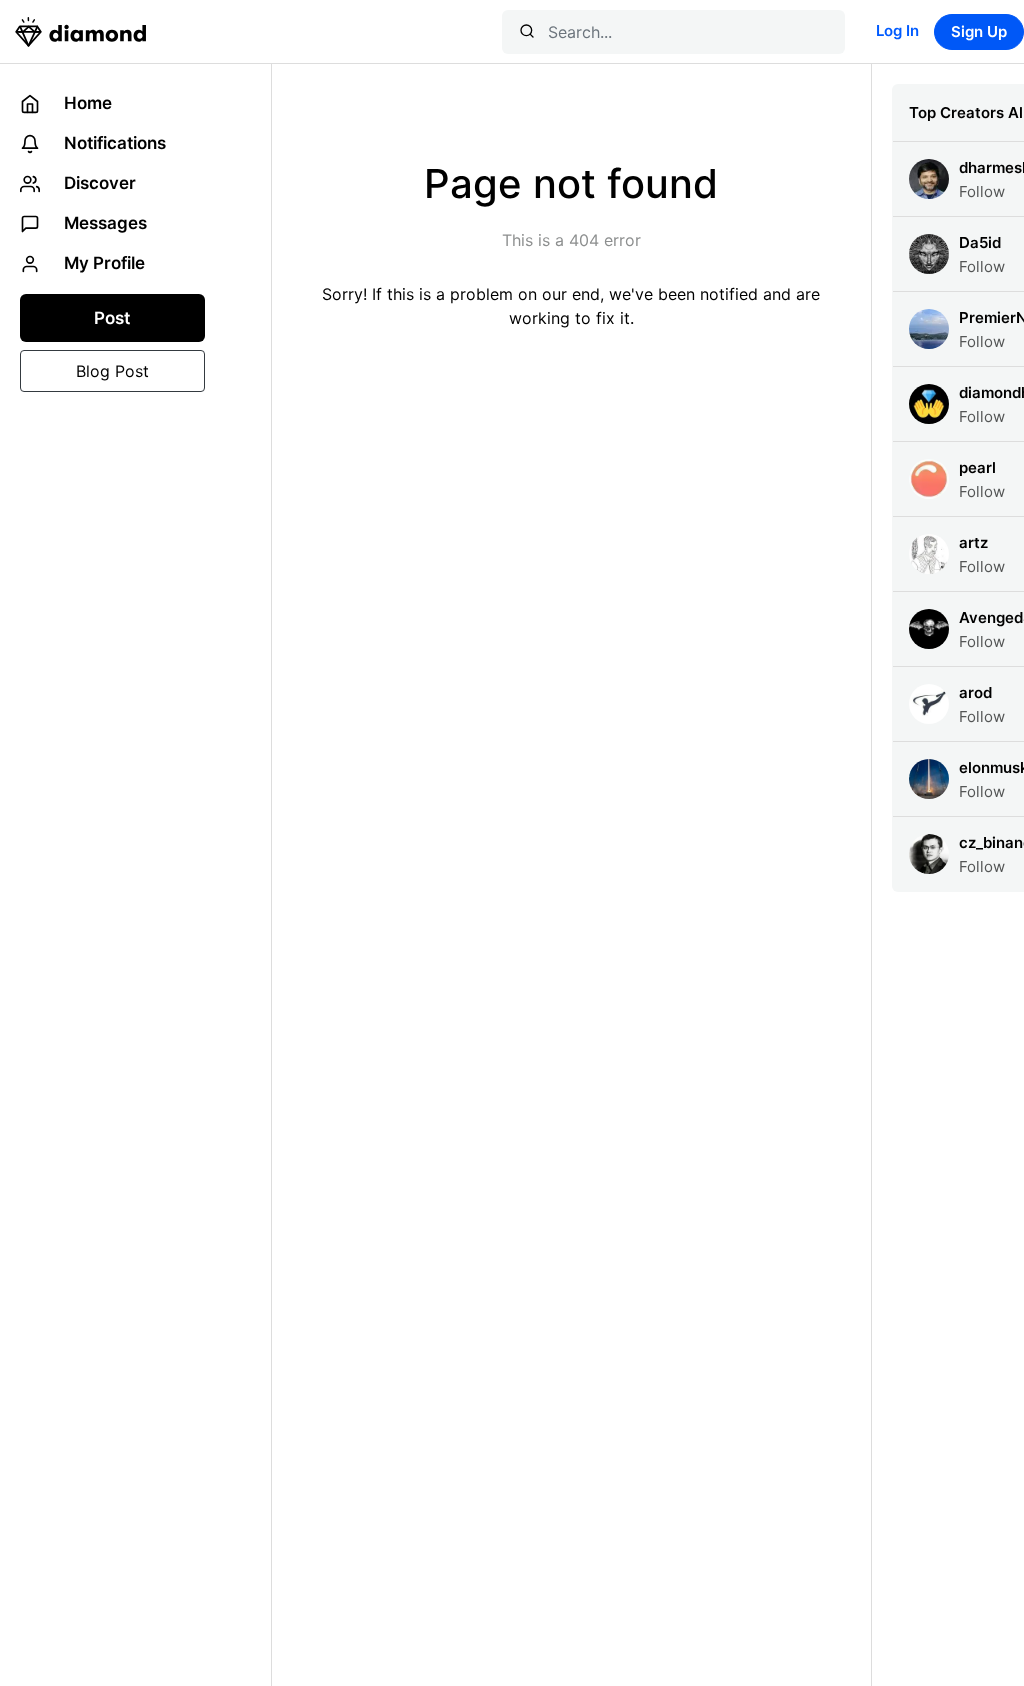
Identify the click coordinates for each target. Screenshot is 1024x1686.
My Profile (102, 263)
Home (86, 103)
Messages (103, 223)
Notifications (113, 143)
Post (112, 318)
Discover (98, 183)
